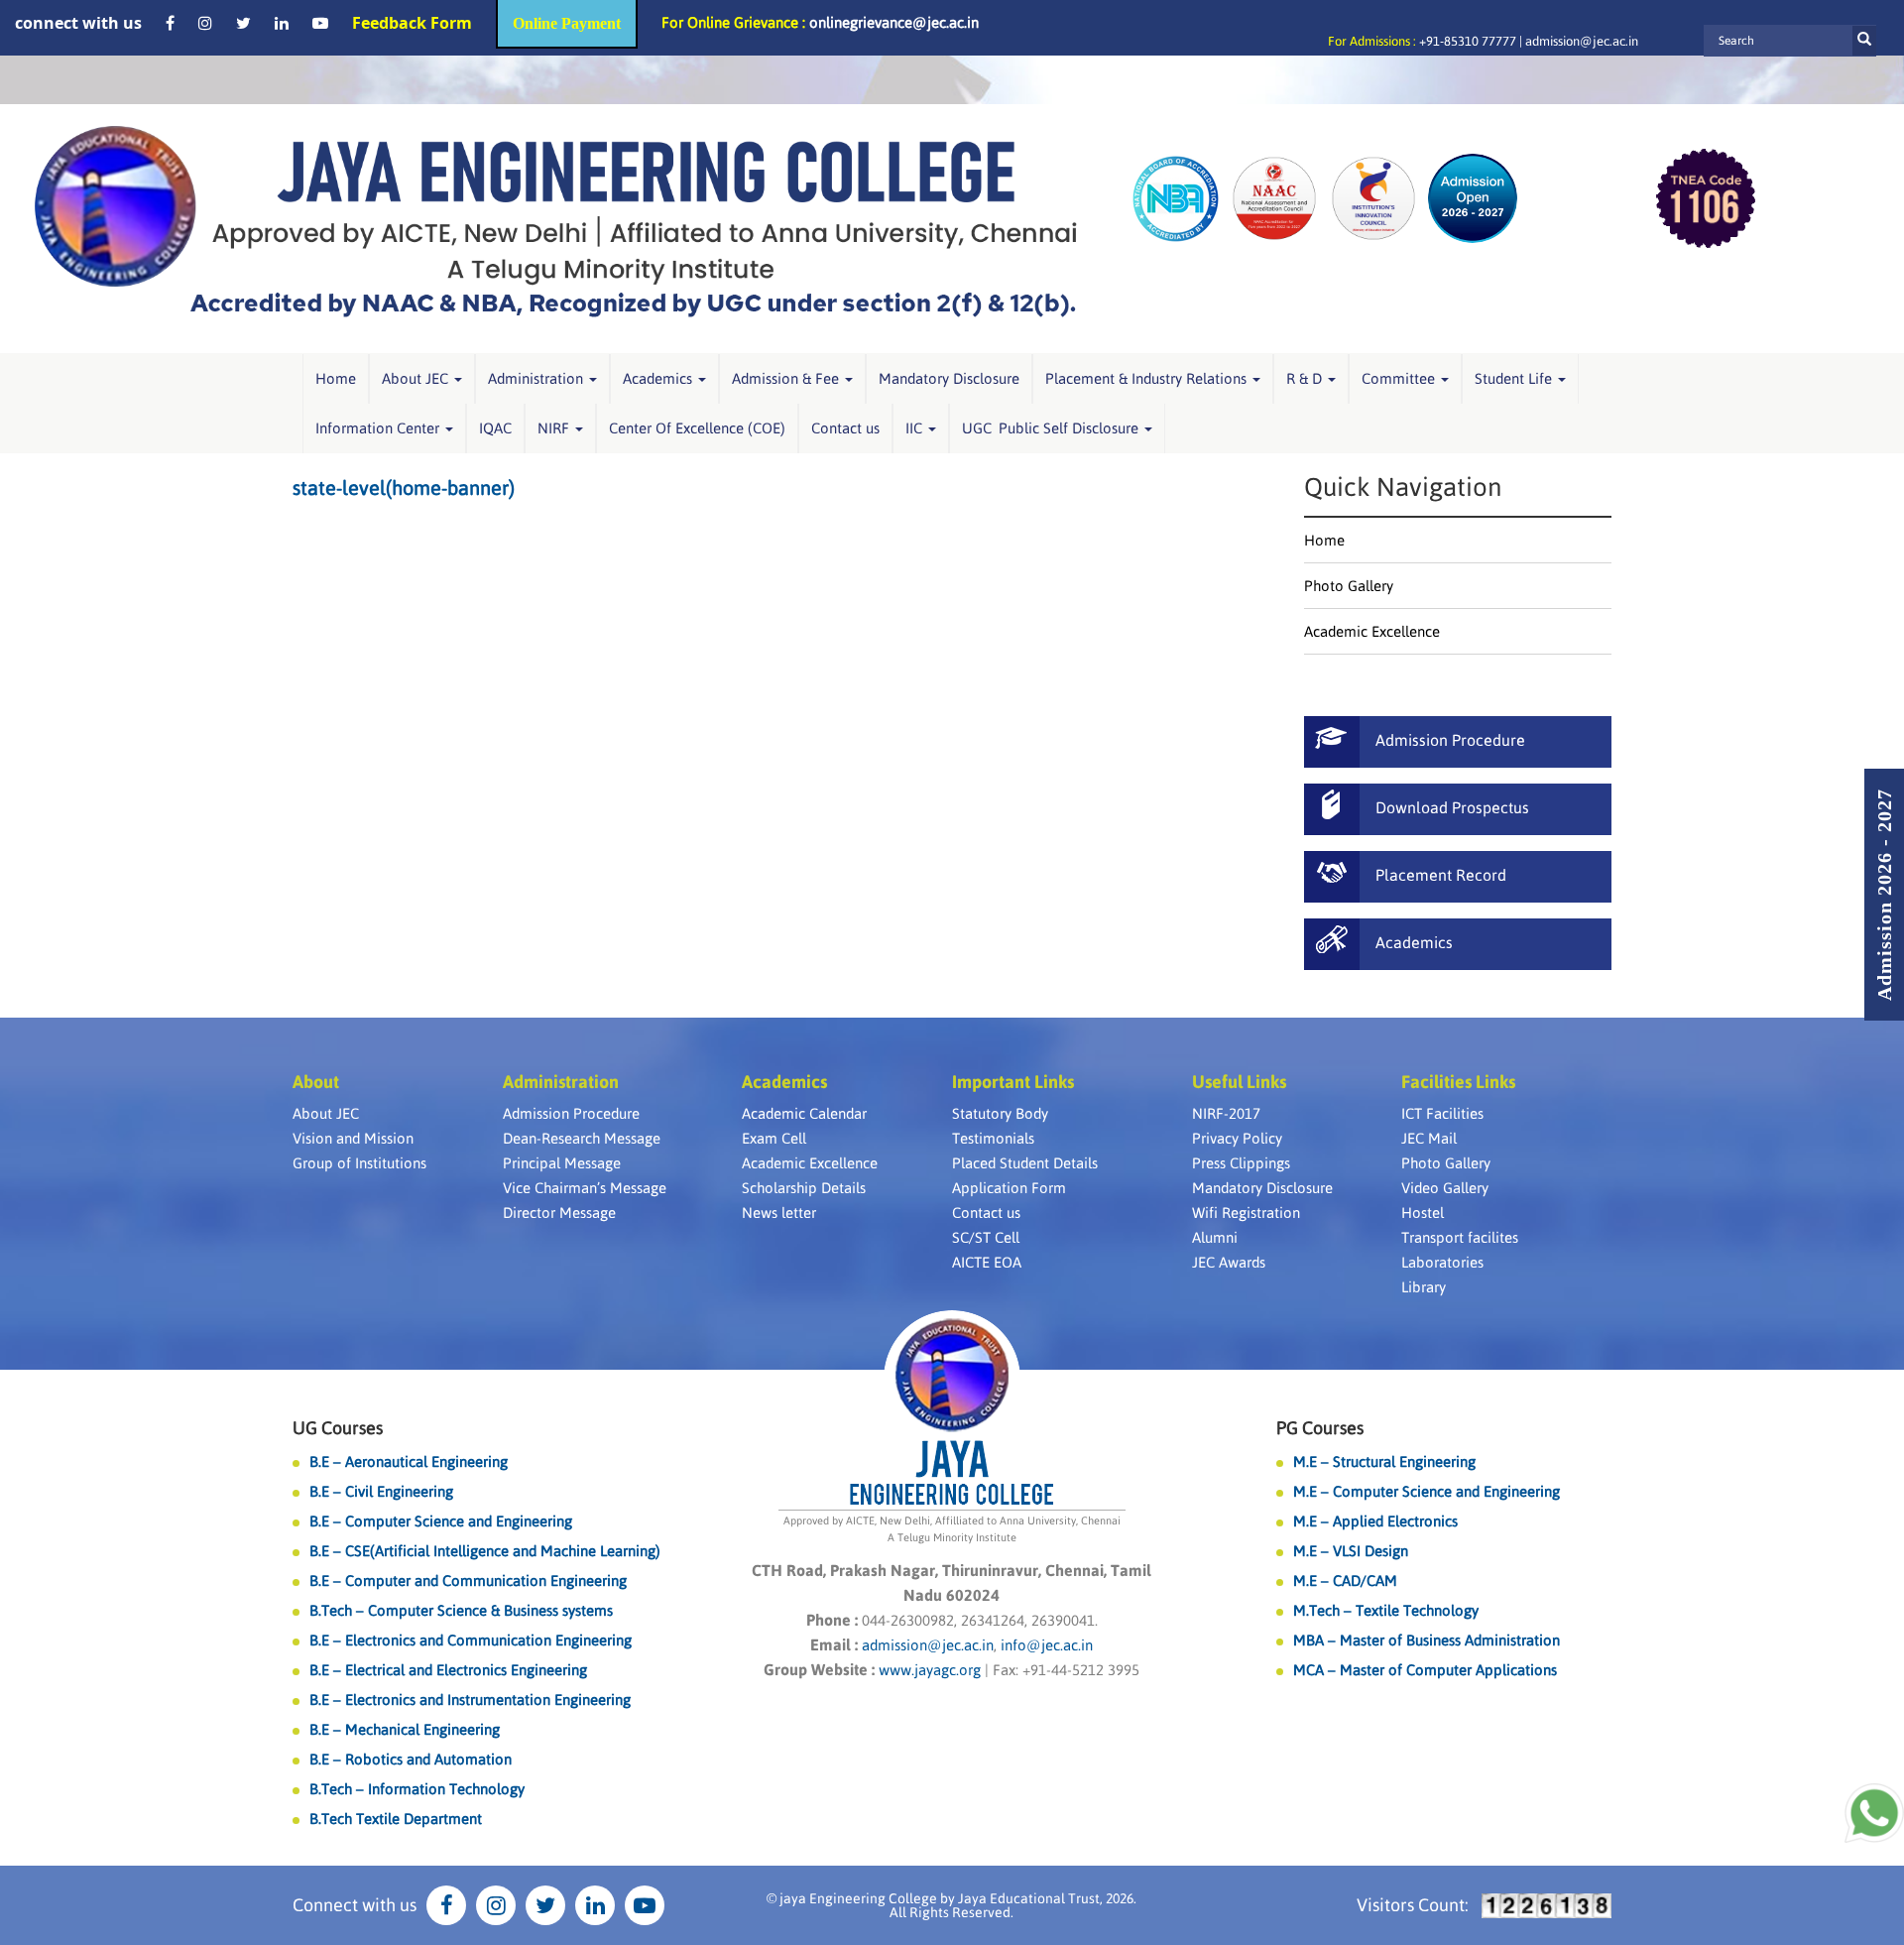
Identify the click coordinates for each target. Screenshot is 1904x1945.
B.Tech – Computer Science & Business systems (461, 1610)
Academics (659, 378)
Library (1424, 1287)
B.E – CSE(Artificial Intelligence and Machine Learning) (485, 1551)
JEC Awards (1229, 1262)
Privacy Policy (1237, 1138)
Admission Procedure (571, 1113)
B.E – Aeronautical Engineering (409, 1461)
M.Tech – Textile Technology (1386, 1610)
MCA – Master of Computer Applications (1425, 1670)
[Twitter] (243, 23)
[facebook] (170, 23)
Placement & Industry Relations (1148, 378)
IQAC (495, 428)
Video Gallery (1445, 1188)
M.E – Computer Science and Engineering (1427, 1491)
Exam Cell (774, 1138)
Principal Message (562, 1163)
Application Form (1009, 1188)
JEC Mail (1429, 1138)
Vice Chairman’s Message (585, 1188)
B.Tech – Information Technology (417, 1789)
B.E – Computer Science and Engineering (441, 1521)
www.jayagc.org (930, 1670)
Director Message (559, 1213)
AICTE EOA (987, 1262)
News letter (779, 1213)
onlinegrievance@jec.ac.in (894, 22)
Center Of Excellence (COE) (697, 428)
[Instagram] (205, 23)
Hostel (1423, 1213)
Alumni (1215, 1237)
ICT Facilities (1442, 1113)
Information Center (379, 428)
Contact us (845, 428)
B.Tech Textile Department (396, 1819)
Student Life (1515, 378)
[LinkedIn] (282, 23)
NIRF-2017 (1226, 1113)
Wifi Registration (1246, 1213)
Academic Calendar (804, 1113)
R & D (1306, 378)
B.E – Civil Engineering (381, 1491)
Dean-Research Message (582, 1138)
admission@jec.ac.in (1582, 41)
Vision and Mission (353, 1138)
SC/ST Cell (986, 1237)
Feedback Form (412, 23)
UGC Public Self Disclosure (1052, 428)
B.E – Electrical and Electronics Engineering (448, 1670)
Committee (1400, 378)
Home (336, 378)
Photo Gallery (1349, 586)
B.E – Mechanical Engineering (405, 1729)
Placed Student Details (1025, 1163)
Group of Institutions (359, 1163)
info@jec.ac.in (1045, 1645)
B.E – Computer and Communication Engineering (468, 1580)
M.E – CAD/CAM (1345, 1580)
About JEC (417, 378)
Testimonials (993, 1138)
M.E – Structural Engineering (1384, 1461)
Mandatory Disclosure (949, 378)
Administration (537, 378)
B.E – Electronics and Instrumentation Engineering (470, 1700)
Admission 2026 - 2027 (1884, 895)
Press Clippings (1241, 1163)
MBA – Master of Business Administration (1427, 1640)
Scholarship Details (804, 1188)
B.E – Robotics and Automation (411, 1759)
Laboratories (1442, 1262)
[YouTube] (320, 23)
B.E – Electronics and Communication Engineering (471, 1640)
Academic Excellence (1372, 631)
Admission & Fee (787, 378)
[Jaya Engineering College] (555, 229)
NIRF (555, 428)
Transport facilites (1460, 1237)
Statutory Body (1000, 1113)
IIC (916, 428)
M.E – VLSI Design (1351, 1551)
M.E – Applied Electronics (1375, 1521)
